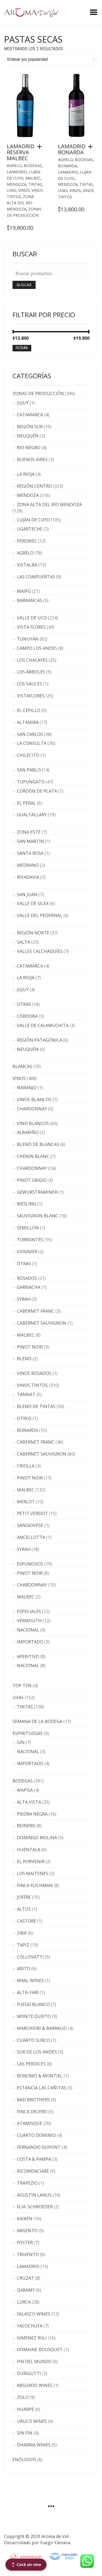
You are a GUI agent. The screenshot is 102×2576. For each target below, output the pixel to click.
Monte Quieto (34, 2016)
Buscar (24, 285)
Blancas (22, 1066)
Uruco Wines (32, 2421)
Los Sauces (30, 684)
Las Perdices (31, 2064)
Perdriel (27, 541)
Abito (24, 1969)
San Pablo (29, 770)
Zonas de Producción (38, 393)
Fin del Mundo (34, 2361)
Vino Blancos (33, 1123)
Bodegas (33, 166)
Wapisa (25, 1790)
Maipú (24, 591)
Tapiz (23, 1945)
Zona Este (29, 832)
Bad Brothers (33, 2100)
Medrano (28, 865)
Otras (24, 1004)
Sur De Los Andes (37, 2052)
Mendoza (17, 184)
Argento (27, 2231)
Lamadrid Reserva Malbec (21, 152)
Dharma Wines (34, 2445)
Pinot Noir (30, 1347)
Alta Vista (29, 1802)
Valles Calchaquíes (40, 951)
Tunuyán (28, 639)
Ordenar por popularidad (27, 59)
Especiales (29, 1611)
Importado (30, 1642)
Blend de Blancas (38, 1144)
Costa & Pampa (34, 2159)
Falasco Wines (34, 2314)
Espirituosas (28, 1733)
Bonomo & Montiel (40, 2076)
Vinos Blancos (34, 1100)
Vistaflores (31, 696)
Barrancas (30, 600)
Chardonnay (32, 1109)
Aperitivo (28, 1657)
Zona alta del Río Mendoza (20, 203)
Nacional (28, 1630)
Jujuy (23, 403)
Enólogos (24, 2460)
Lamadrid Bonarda (72, 149)
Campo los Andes (37, 648)
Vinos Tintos (32, 1385)
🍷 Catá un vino (26, 2564)
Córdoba (27, 1016)
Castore (27, 1921)
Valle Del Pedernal (40, 915)
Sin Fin (25, 2433)
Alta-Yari (28, 1992)
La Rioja (26, 474)
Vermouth (29, 1621)
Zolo (23, 2397)
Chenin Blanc (33, 1156)
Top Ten (22, 1686)
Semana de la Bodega (37, 1721)
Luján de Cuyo (33, 520)
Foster (25, 2243)
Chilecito (28, 755)
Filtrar (22, 348)
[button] (41, 147)
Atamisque (30, 2123)
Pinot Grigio (32, 1180)
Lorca (24, 2302)
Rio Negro (29, 448)
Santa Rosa (30, 853)
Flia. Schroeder (35, 2207)
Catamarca (30, 415)
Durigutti (29, 2373)
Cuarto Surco (33, 2040)
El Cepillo (29, 710)
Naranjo (27, 1088)
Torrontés (30, 1240)
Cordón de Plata (37, 791)
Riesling (27, 1204)
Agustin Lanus (34, 2195)
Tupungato (31, 782)
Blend (24, 1359)
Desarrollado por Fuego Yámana (37, 2543)
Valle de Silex (33, 903)
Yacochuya (30, 2326)
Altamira (28, 722)
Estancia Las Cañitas (41, 2088)
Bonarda (67, 166)
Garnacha (29, 1287)
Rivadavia (28, 877)
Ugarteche (30, 529)
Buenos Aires (32, 459)
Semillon (28, 1228)
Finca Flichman (35, 1885)
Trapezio (27, 2183)
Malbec (33, 178)
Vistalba (27, 565)
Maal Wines (30, 1980)
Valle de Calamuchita (43, 1025)
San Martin (30, 841)
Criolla (26, 1466)
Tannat (26, 1394)
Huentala (29, 1850)
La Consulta (32, 743)
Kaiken (25, 2219)
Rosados (27, 1278)
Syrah (24, 1299)
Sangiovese (30, 1525)
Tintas (35, 184)
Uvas (12, 190)
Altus (24, 1909)
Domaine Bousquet (40, 2350)
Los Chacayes (32, 660)
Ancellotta (31, 1537)
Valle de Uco (32, 618)
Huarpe (25, 2409)
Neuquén (28, 436)
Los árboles (31, 672)
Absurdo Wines (35, 2385)
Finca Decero (32, 2112)
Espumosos (30, 1564)
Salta (24, 942)
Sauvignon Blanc (38, 1216)
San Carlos (30, 734)
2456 (22, 1933)
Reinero (26, 1826)
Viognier (27, 1252)
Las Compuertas (36, 577)
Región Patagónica (39, 1040)
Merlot (26, 1502)
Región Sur (30, 427)
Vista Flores (31, 627)
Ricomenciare (33, 2171)
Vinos (24, 190)
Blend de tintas (36, 1406)
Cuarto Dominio (36, 2135)
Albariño (28, 1132)
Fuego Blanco (33, 2004)
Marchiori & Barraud (42, 2028)
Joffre (24, 1897)
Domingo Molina (37, 1838)
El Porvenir (31, 1862)
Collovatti (30, 1957)
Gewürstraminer (37, 1192)
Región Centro (34, 486)
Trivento (28, 2254)
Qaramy (26, 2290)
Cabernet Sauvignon (42, 1323)
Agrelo (14, 166)
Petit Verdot (32, 1513)
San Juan (27, 895)
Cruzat (25, 2278)
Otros (24, 1418)
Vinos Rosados (34, 1373)
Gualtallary (32, 815)
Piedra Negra (32, 1814)
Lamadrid (17, 172)
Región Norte (33, 933)
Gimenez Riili (32, 2338)
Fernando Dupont (39, 2147)
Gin (21, 1742)
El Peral (26, 803)
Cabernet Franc (36, 1311)
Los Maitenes (33, 1873)
